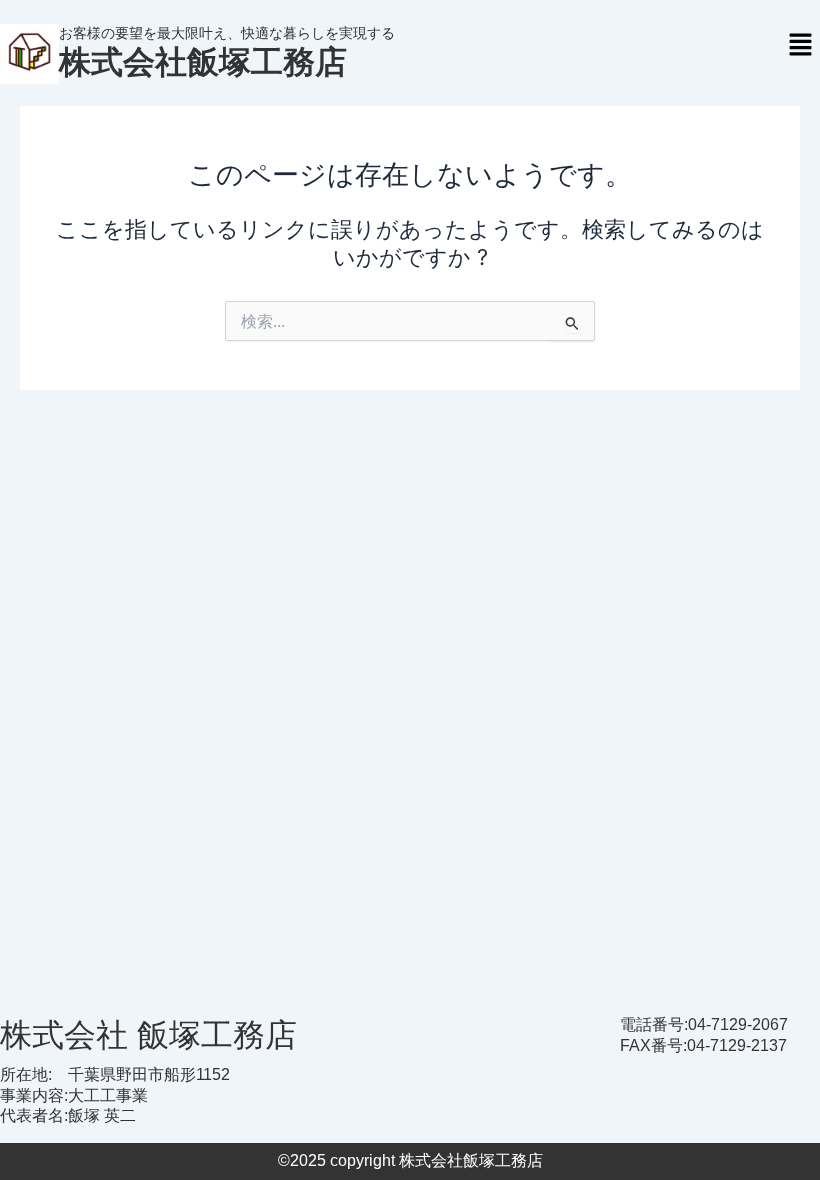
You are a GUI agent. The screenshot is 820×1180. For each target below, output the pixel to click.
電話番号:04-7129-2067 (704, 1024)
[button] (800, 45)
